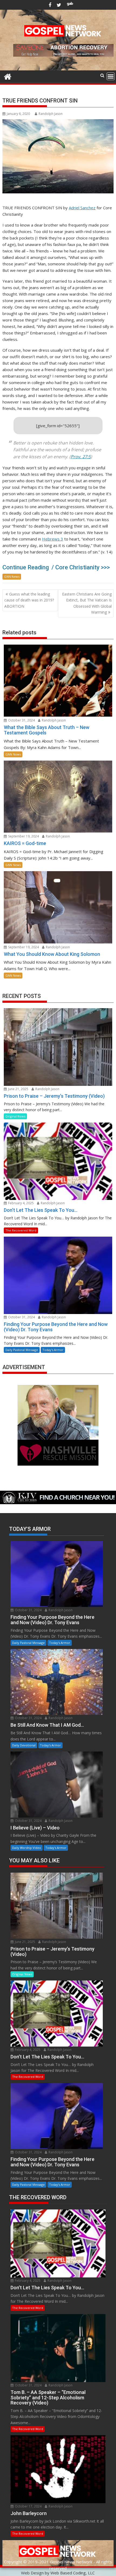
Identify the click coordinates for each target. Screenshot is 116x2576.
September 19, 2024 (23, 836)
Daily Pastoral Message (22, 1350)
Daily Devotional (24, 1745)
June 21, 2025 (18, 1089)
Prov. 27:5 (81, 457)
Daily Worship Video (27, 1848)
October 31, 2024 (21, 720)
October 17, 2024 (28, 2506)
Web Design (32, 2573)
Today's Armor (53, 1350)
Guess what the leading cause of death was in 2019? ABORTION (29, 600)
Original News (15, 1116)
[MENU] (111, 76)
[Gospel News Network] (8, 76)
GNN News (12, 577)
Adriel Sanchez (82, 208)
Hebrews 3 (53, 539)
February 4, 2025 (21, 1203)
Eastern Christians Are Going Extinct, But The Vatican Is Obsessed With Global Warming (87, 603)
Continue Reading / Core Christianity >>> (56, 567)
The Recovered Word (21, 1230)
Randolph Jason (51, 114)
